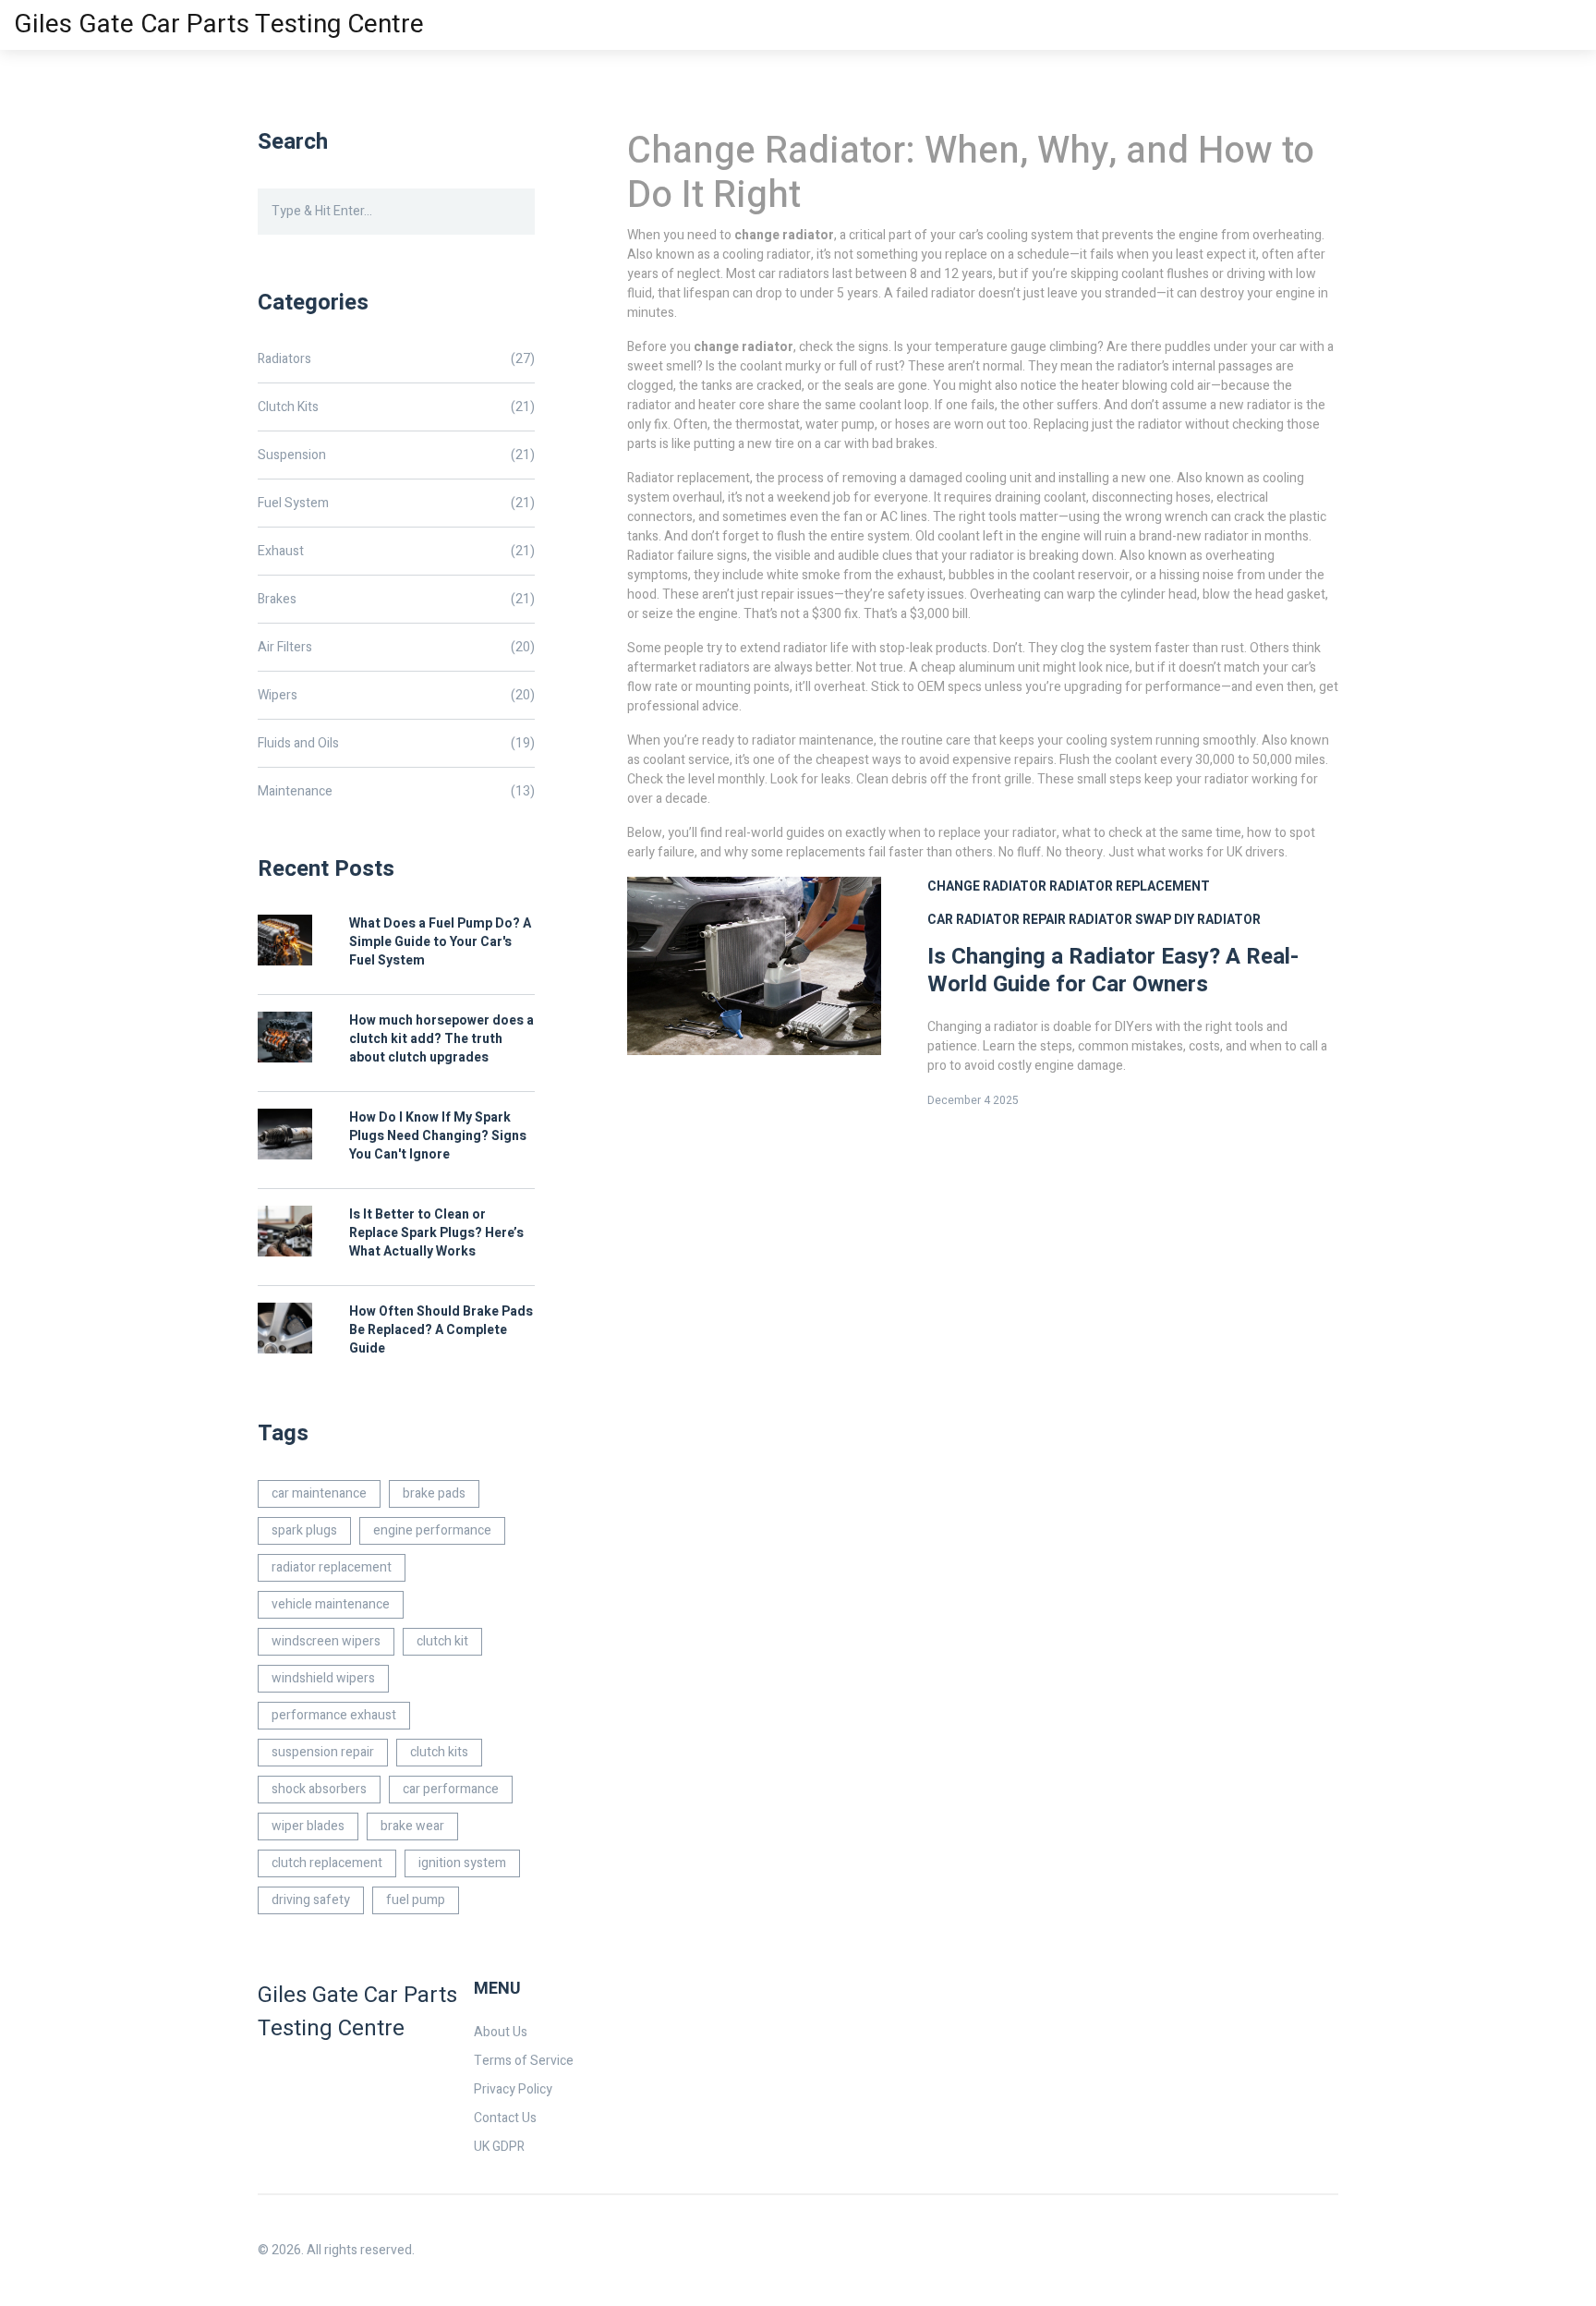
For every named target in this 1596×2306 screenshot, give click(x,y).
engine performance (432, 1530)
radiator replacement (1130, 886)
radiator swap (1120, 920)
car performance (451, 1789)
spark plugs (304, 1530)
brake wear (412, 1826)
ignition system (462, 1863)
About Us (501, 2032)
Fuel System (396, 503)
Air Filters (396, 647)
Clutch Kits (396, 407)
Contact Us (505, 2118)
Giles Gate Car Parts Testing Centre (219, 24)
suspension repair (323, 1752)
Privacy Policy (513, 2089)
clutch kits (439, 1752)
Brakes (396, 599)
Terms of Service (524, 2061)
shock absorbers (319, 1789)
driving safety (311, 1900)
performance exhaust (334, 1715)
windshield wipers (323, 1678)
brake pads (434, 1493)
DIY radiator (1217, 920)
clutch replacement (327, 1863)
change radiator (987, 886)
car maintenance (319, 1493)
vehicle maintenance (331, 1604)
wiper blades (308, 1826)
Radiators (396, 359)
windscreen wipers (326, 1641)
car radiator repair (997, 920)
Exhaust (396, 551)
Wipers (396, 695)
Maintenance (396, 791)
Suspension (396, 455)
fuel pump (416, 1900)
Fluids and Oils (396, 743)
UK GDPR (499, 2147)
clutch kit (442, 1641)
